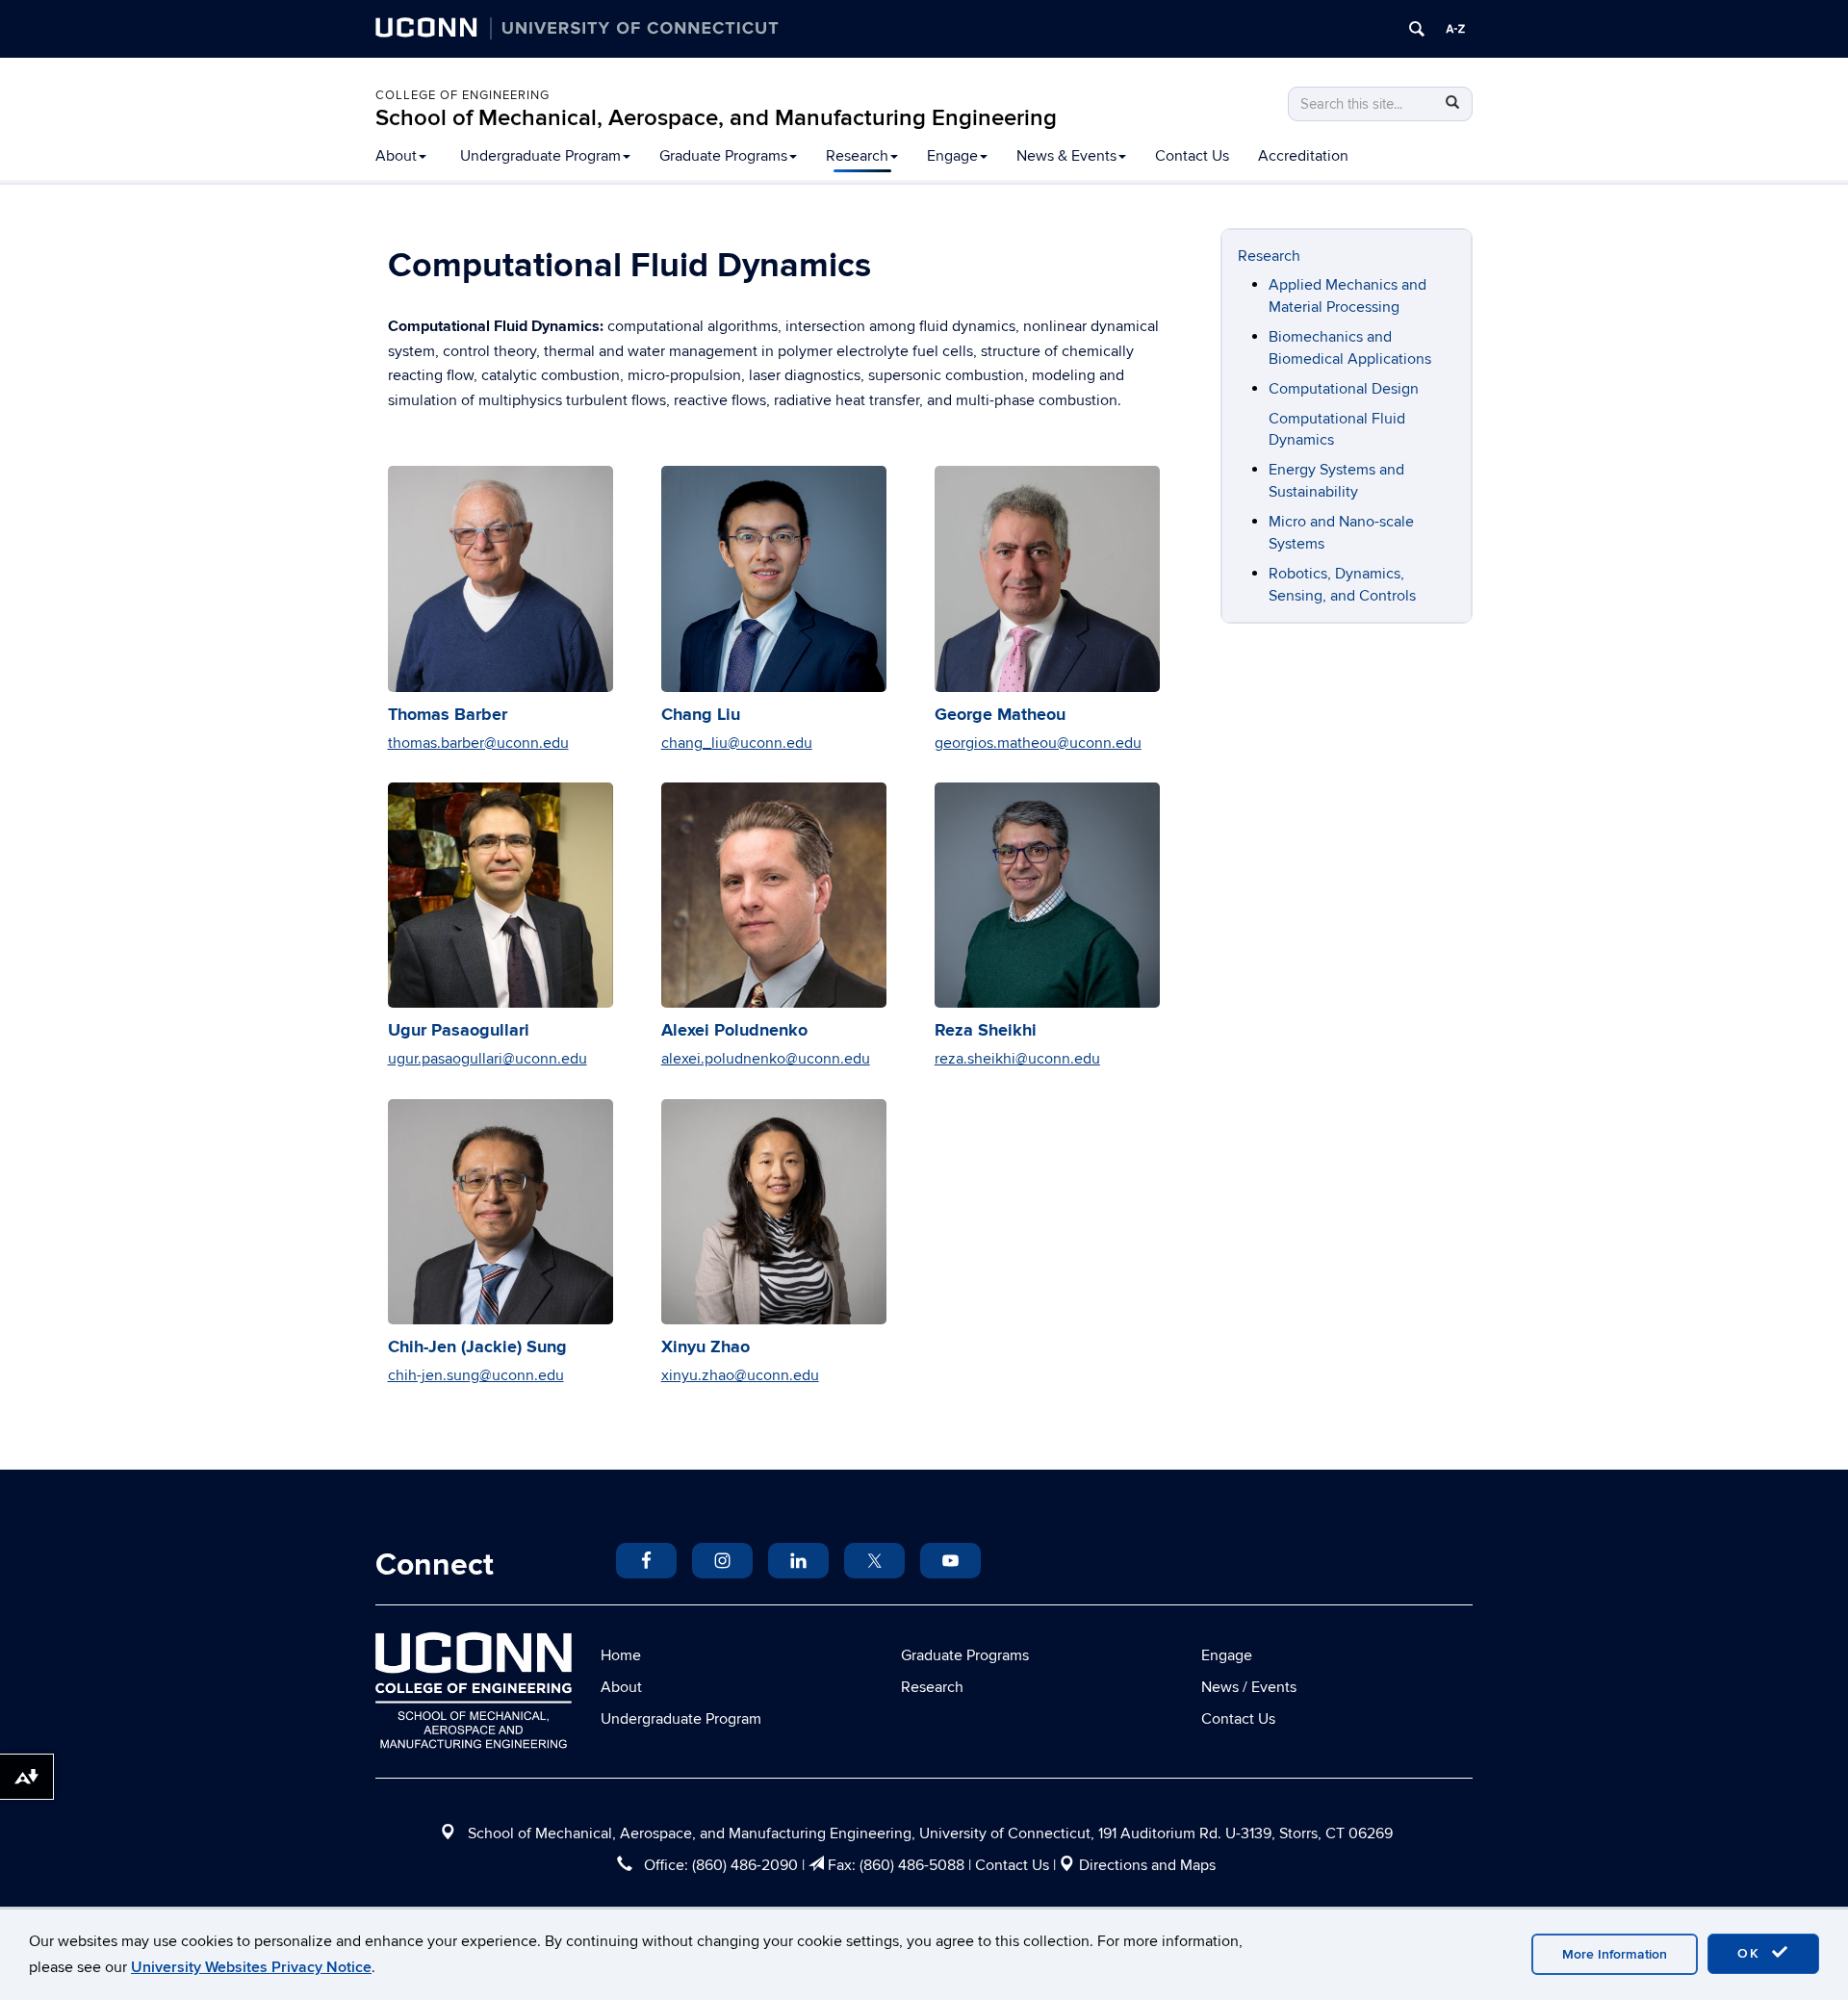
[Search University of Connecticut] (1417, 29)
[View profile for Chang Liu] (774, 578)
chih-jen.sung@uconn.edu (476, 1375)
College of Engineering (462, 95)
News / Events (1249, 1687)
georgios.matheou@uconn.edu (1038, 743)
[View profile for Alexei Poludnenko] (774, 895)
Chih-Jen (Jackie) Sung (477, 1347)
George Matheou (1000, 715)
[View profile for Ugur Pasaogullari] (500, 895)
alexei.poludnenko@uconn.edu (766, 1059)
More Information (1615, 1954)
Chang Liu (701, 715)
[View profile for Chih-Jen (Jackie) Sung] (500, 1212)
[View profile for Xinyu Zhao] (774, 1212)
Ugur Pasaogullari (459, 1031)
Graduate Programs (723, 156)
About (396, 156)
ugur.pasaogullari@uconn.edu (488, 1059)
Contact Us (1192, 156)
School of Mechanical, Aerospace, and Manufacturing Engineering (716, 118)
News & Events (1066, 156)
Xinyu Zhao (706, 1347)
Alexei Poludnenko (734, 1031)
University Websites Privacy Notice (251, 1967)
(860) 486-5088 (912, 1865)
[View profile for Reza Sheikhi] (1047, 895)
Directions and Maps (1147, 1865)
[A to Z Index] (1455, 29)
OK (1752, 1953)
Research (857, 156)
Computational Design (1344, 389)
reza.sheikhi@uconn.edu (1017, 1059)
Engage (952, 156)
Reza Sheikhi (986, 1031)
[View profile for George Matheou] (1047, 578)
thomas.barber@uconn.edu (478, 743)
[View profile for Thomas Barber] (500, 578)
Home (621, 1655)
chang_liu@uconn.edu (737, 743)
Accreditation (1303, 156)
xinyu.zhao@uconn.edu (740, 1375)
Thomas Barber (448, 715)
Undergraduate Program (540, 156)
